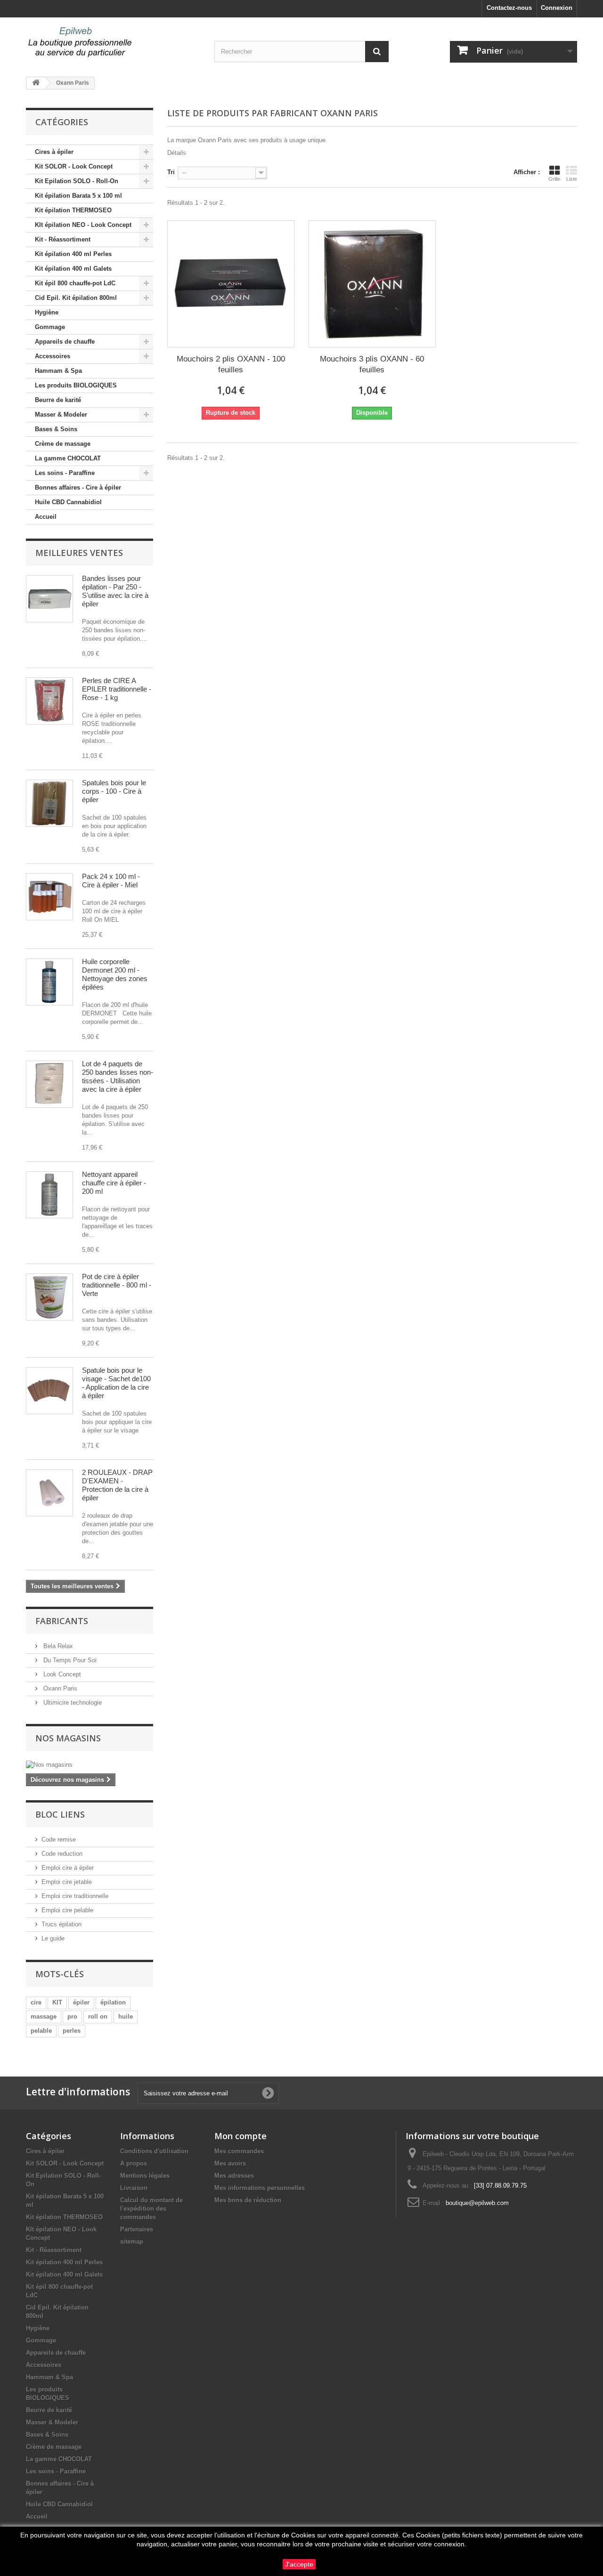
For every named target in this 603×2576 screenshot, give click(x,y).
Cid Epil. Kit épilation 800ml (76, 298)
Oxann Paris (59, 1688)
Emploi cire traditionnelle (75, 1896)
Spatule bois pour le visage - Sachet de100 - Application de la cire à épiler (116, 1383)
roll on (98, 2017)
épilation (113, 2002)
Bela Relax (57, 1646)
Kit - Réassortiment (63, 239)
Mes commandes (239, 2151)
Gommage (50, 327)
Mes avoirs (230, 2163)
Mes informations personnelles (260, 2188)
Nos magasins (68, 1738)
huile (126, 2017)
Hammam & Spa (58, 371)
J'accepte (299, 2564)
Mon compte (240, 2136)
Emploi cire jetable (67, 1882)
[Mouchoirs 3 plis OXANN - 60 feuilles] (372, 284)
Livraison (134, 2188)
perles (72, 2031)
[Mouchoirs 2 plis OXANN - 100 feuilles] (231, 284)
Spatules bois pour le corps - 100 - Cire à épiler (114, 791)
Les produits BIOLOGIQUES (76, 385)
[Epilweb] (113, 42)
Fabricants (62, 1621)
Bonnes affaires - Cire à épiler (78, 487)
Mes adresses (234, 2176)
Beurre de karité (58, 400)
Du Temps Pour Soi (69, 1660)
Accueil (46, 517)
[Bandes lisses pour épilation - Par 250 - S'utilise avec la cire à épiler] (49, 599)
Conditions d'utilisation (154, 2151)
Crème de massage (63, 444)
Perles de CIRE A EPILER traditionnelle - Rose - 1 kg (117, 689)
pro (72, 2017)
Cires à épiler (54, 152)
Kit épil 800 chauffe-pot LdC (75, 283)
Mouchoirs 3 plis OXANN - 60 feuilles (372, 364)
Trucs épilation (61, 1924)
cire (36, 2002)
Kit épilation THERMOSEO (73, 210)
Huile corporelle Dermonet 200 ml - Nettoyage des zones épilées (115, 974)
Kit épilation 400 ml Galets (73, 269)
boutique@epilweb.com (477, 2203)
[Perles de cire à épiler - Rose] (49, 701)
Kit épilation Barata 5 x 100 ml (78, 196)
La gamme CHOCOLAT (68, 458)
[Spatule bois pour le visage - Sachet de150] (49, 1391)
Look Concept (61, 1674)
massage (44, 2017)
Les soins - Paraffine (65, 473)
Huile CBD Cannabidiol (68, 502)
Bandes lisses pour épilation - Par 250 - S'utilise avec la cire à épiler (115, 591)
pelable (41, 2031)
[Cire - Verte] (49, 1297)
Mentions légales (145, 2176)
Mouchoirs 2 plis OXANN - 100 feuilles (231, 364)
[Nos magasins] (90, 1765)
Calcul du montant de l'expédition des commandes (151, 2209)
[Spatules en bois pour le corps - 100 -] (49, 803)
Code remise (59, 1839)
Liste (572, 179)
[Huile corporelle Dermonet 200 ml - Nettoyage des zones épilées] (49, 982)
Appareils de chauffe (65, 342)
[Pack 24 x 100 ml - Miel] (49, 897)
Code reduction (62, 1854)
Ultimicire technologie (72, 1703)
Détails (177, 153)
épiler (81, 2002)
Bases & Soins (56, 429)
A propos (134, 2163)
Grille (554, 179)
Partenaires (137, 2229)
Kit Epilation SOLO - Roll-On (77, 181)
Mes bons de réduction (248, 2200)
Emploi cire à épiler (68, 1868)
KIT (57, 2002)
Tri (171, 172)
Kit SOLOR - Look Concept (74, 166)
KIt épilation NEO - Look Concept (83, 225)
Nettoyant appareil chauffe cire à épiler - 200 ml (114, 1183)
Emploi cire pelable (67, 1910)
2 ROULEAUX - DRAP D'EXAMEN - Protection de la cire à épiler (117, 1485)
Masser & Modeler (61, 415)
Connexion (557, 8)
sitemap (132, 2242)
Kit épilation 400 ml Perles (73, 254)
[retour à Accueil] (36, 83)
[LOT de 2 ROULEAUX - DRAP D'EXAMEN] (49, 1493)
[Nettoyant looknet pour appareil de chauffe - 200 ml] (49, 1195)
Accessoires (53, 356)
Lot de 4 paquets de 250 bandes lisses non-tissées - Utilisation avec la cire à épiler (118, 1076)
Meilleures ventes (79, 553)
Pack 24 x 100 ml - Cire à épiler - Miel (111, 881)
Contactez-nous (509, 8)
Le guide (53, 1938)
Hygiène (47, 312)
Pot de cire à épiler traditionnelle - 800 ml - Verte (117, 1285)
